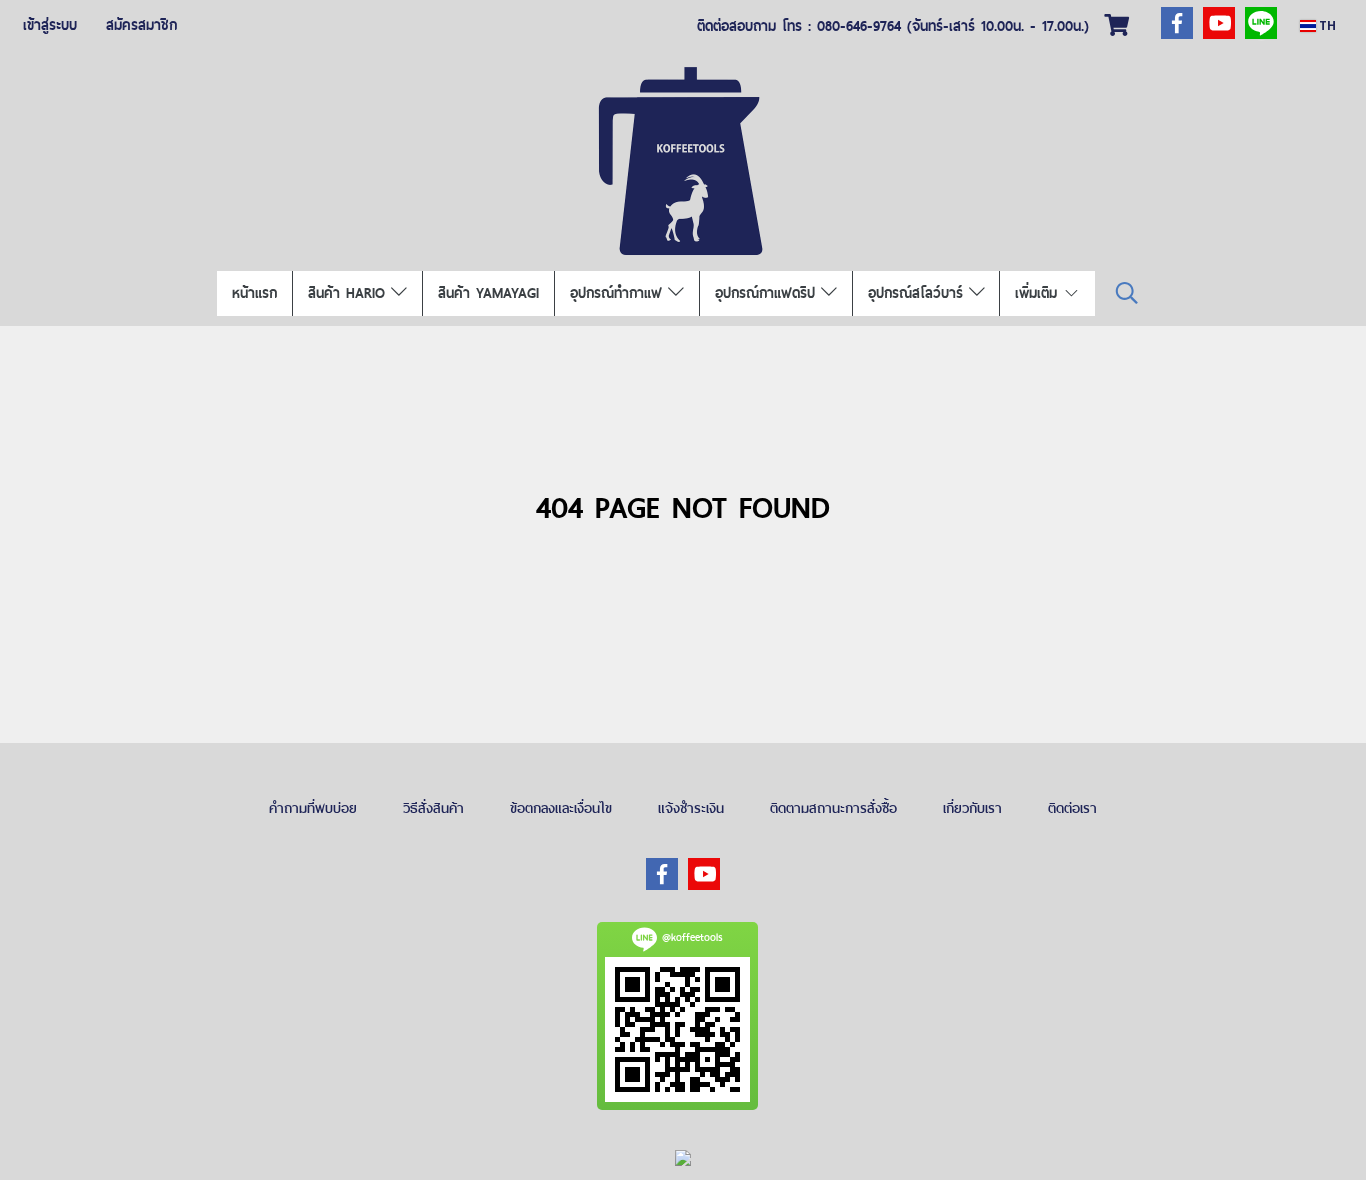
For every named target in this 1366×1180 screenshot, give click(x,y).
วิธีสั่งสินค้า (433, 808)
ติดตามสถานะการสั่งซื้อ (833, 808)
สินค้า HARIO (349, 293)
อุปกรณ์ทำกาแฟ (619, 293)
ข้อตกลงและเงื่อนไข (561, 808)
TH (1326, 25)
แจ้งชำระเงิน (691, 808)
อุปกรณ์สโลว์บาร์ (918, 293)
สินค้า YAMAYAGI (488, 293)
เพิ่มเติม (1039, 293)
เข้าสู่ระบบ (50, 25)
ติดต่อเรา (1072, 808)
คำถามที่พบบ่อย (313, 808)
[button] (1127, 293)
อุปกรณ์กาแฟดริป (768, 293)
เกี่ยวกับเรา (972, 808)
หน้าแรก (254, 293)
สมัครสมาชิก (141, 25)
